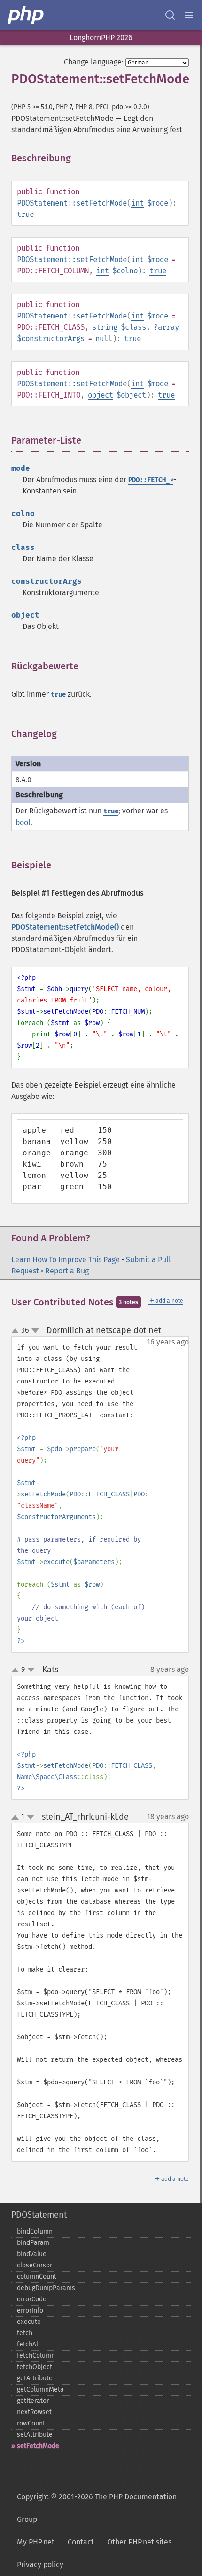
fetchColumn (36, 2356)
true (25, 214)
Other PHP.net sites (139, 2542)
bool (23, 823)
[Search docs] (170, 15)
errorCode (32, 2299)
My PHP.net (36, 2542)
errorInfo (30, 2310)
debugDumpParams (46, 2288)
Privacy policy (40, 2564)
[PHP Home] (26, 15)
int (137, 203)
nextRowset (34, 2412)
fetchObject (35, 2367)
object (101, 395)
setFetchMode (38, 2446)
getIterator (33, 2401)
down (35, 1331)
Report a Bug (67, 1271)
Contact (81, 2542)
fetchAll (28, 2344)
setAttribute (35, 2435)
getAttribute (35, 2378)
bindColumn (35, 2231)
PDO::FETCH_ (151, 480)
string (105, 327)
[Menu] (189, 15)
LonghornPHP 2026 (101, 37)
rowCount (31, 2423)
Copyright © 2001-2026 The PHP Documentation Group (97, 2508)
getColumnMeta (40, 2389)
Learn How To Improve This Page (66, 1260)
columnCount (37, 2277)
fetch (25, 2333)
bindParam (33, 2243)
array (168, 327)
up (17, 1331)
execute (29, 2322)
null (104, 338)
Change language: (94, 62)
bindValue (32, 2254)
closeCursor (35, 2265)
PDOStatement (39, 2215)
